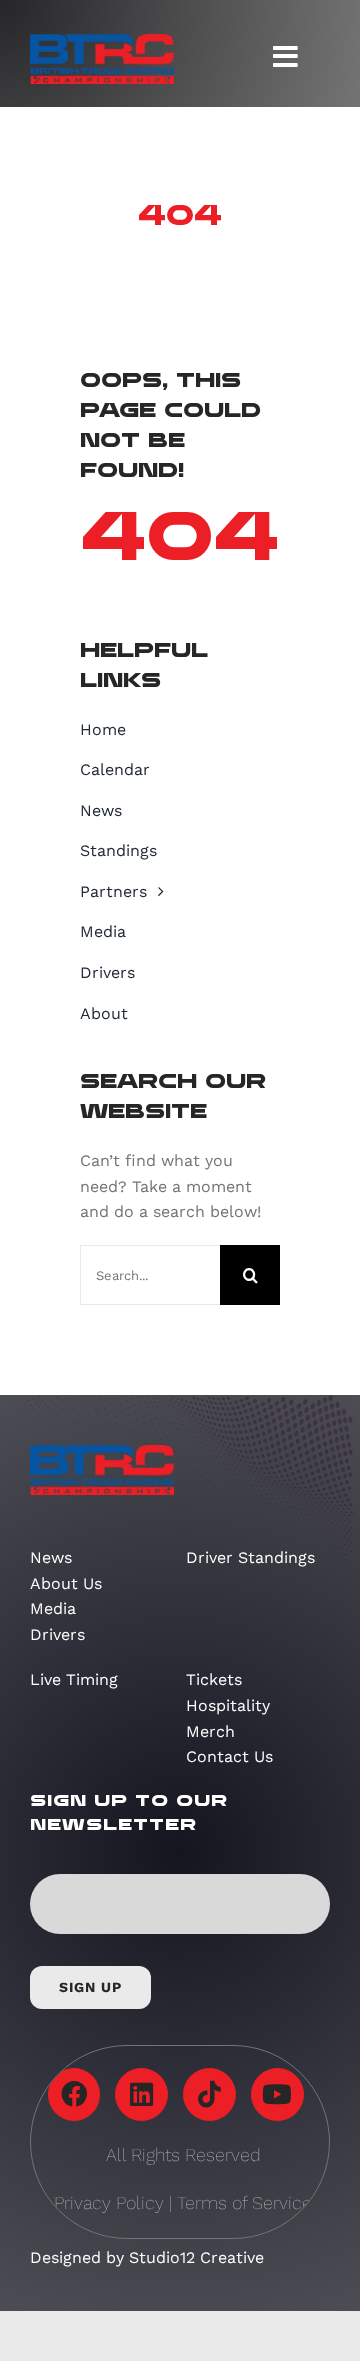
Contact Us (229, 1756)
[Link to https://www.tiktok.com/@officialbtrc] (209, 2094)
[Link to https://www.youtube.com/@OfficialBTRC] (277, 2094)
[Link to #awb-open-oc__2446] (286, 57)
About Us (66, 1583)
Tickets (214, 1679)
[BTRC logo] (102, 41)
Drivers (57, 1634)
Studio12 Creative (196, 2257)
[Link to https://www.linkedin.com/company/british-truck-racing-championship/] (141, 2094)
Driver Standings (250, 1557)
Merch (210, 1731)
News (51, 1557)
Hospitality (228, 1705)
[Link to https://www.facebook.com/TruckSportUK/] (74, 2094)
